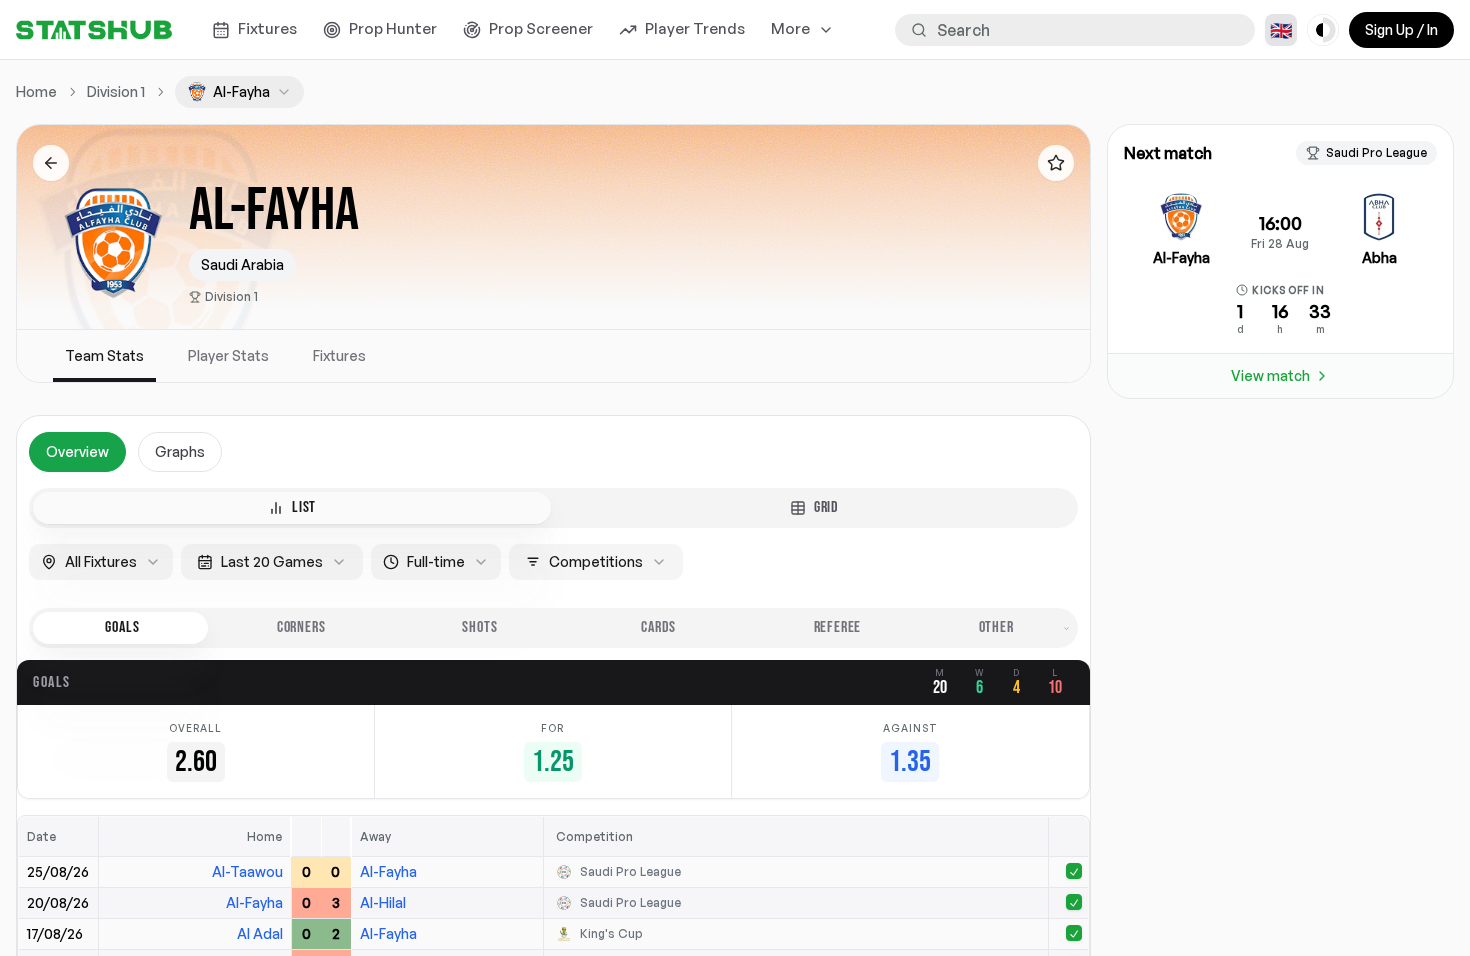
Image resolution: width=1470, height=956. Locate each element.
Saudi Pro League (630, 871)
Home (36, 91)
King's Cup (611, 933)
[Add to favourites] (1056, 163)
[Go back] (51, 163)
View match (1270, 375)
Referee (838, 627)
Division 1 (231, 296)
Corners (301, 627)
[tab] (292, 508)
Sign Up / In (1401, 29)
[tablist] (553, 508)
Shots (479, 627)
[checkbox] (1074, 871)
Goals (122, 627)
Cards (658, 627)
